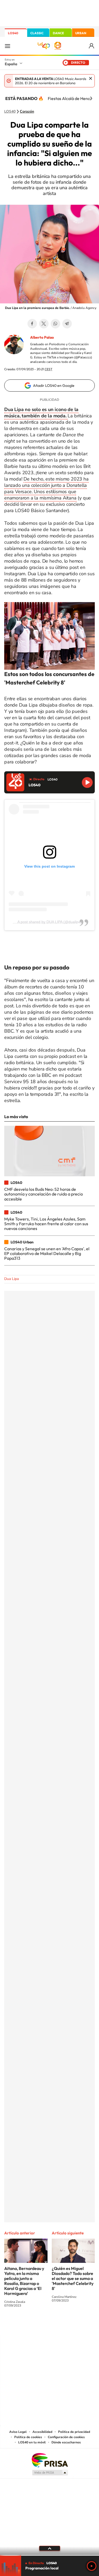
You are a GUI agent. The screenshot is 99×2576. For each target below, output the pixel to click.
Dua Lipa (11, 1279)
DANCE (58, 33)
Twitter (44, 324)
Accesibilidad (42, 2432)
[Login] (92, 46)
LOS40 (13, 33)
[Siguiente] (91, 98)
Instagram (18, 2325)
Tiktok (29, 2325)
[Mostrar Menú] (7, 46)
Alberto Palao (42, 337)
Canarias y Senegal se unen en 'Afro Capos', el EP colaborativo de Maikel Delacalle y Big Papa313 (47, 1254)
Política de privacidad (74, 2432)
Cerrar (91, 78)
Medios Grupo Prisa (50, 2473)
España (11, 64)
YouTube (39, 2325)
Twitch (71, 2325)
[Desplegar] (49, 2548)
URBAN (81, 33)
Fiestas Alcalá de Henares (72, 98)
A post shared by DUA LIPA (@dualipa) (50, 922)
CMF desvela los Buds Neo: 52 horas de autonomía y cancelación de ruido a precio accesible (44, 1194)
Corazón (27, 112)
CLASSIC (37, 33)
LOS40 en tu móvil (32, 2442)
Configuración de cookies (66, 2437)
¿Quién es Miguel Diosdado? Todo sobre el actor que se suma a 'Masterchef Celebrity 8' (73, 2278)
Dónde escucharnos (66, 2442)
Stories (81, 2325)
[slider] (49, 2555)
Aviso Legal (18, 2432)
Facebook (32, 324)
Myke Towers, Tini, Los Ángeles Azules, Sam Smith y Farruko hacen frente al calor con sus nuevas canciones (46, 1224)
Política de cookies (28, 2437)
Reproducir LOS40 (87, 782)
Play (92, 2566)
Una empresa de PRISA (50, 2460)
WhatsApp (55, 324)
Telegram (67, 324)
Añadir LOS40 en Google (54, 386)
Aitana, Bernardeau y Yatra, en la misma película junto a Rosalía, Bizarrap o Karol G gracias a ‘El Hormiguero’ (24, 2281)
